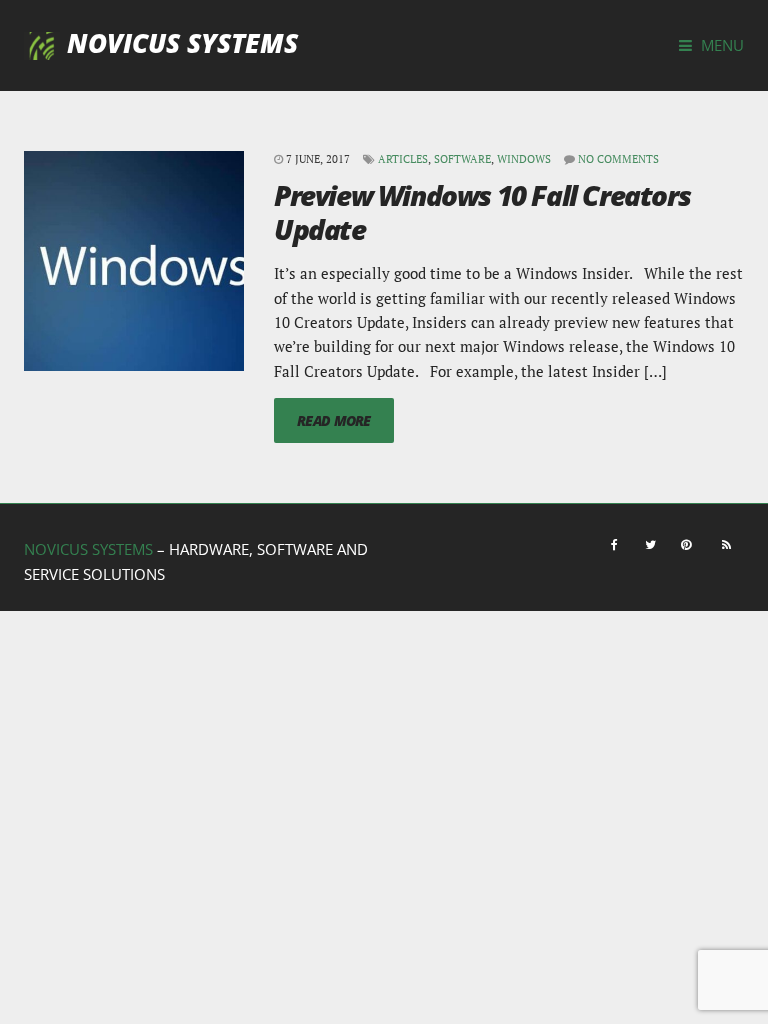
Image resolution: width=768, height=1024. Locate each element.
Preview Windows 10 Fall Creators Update (482, 212)
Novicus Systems (182, 43)
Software (462, 159)
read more (334, 420)
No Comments (618, 159)
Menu (720, 45)
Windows (524, 159)
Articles (403, 159)
